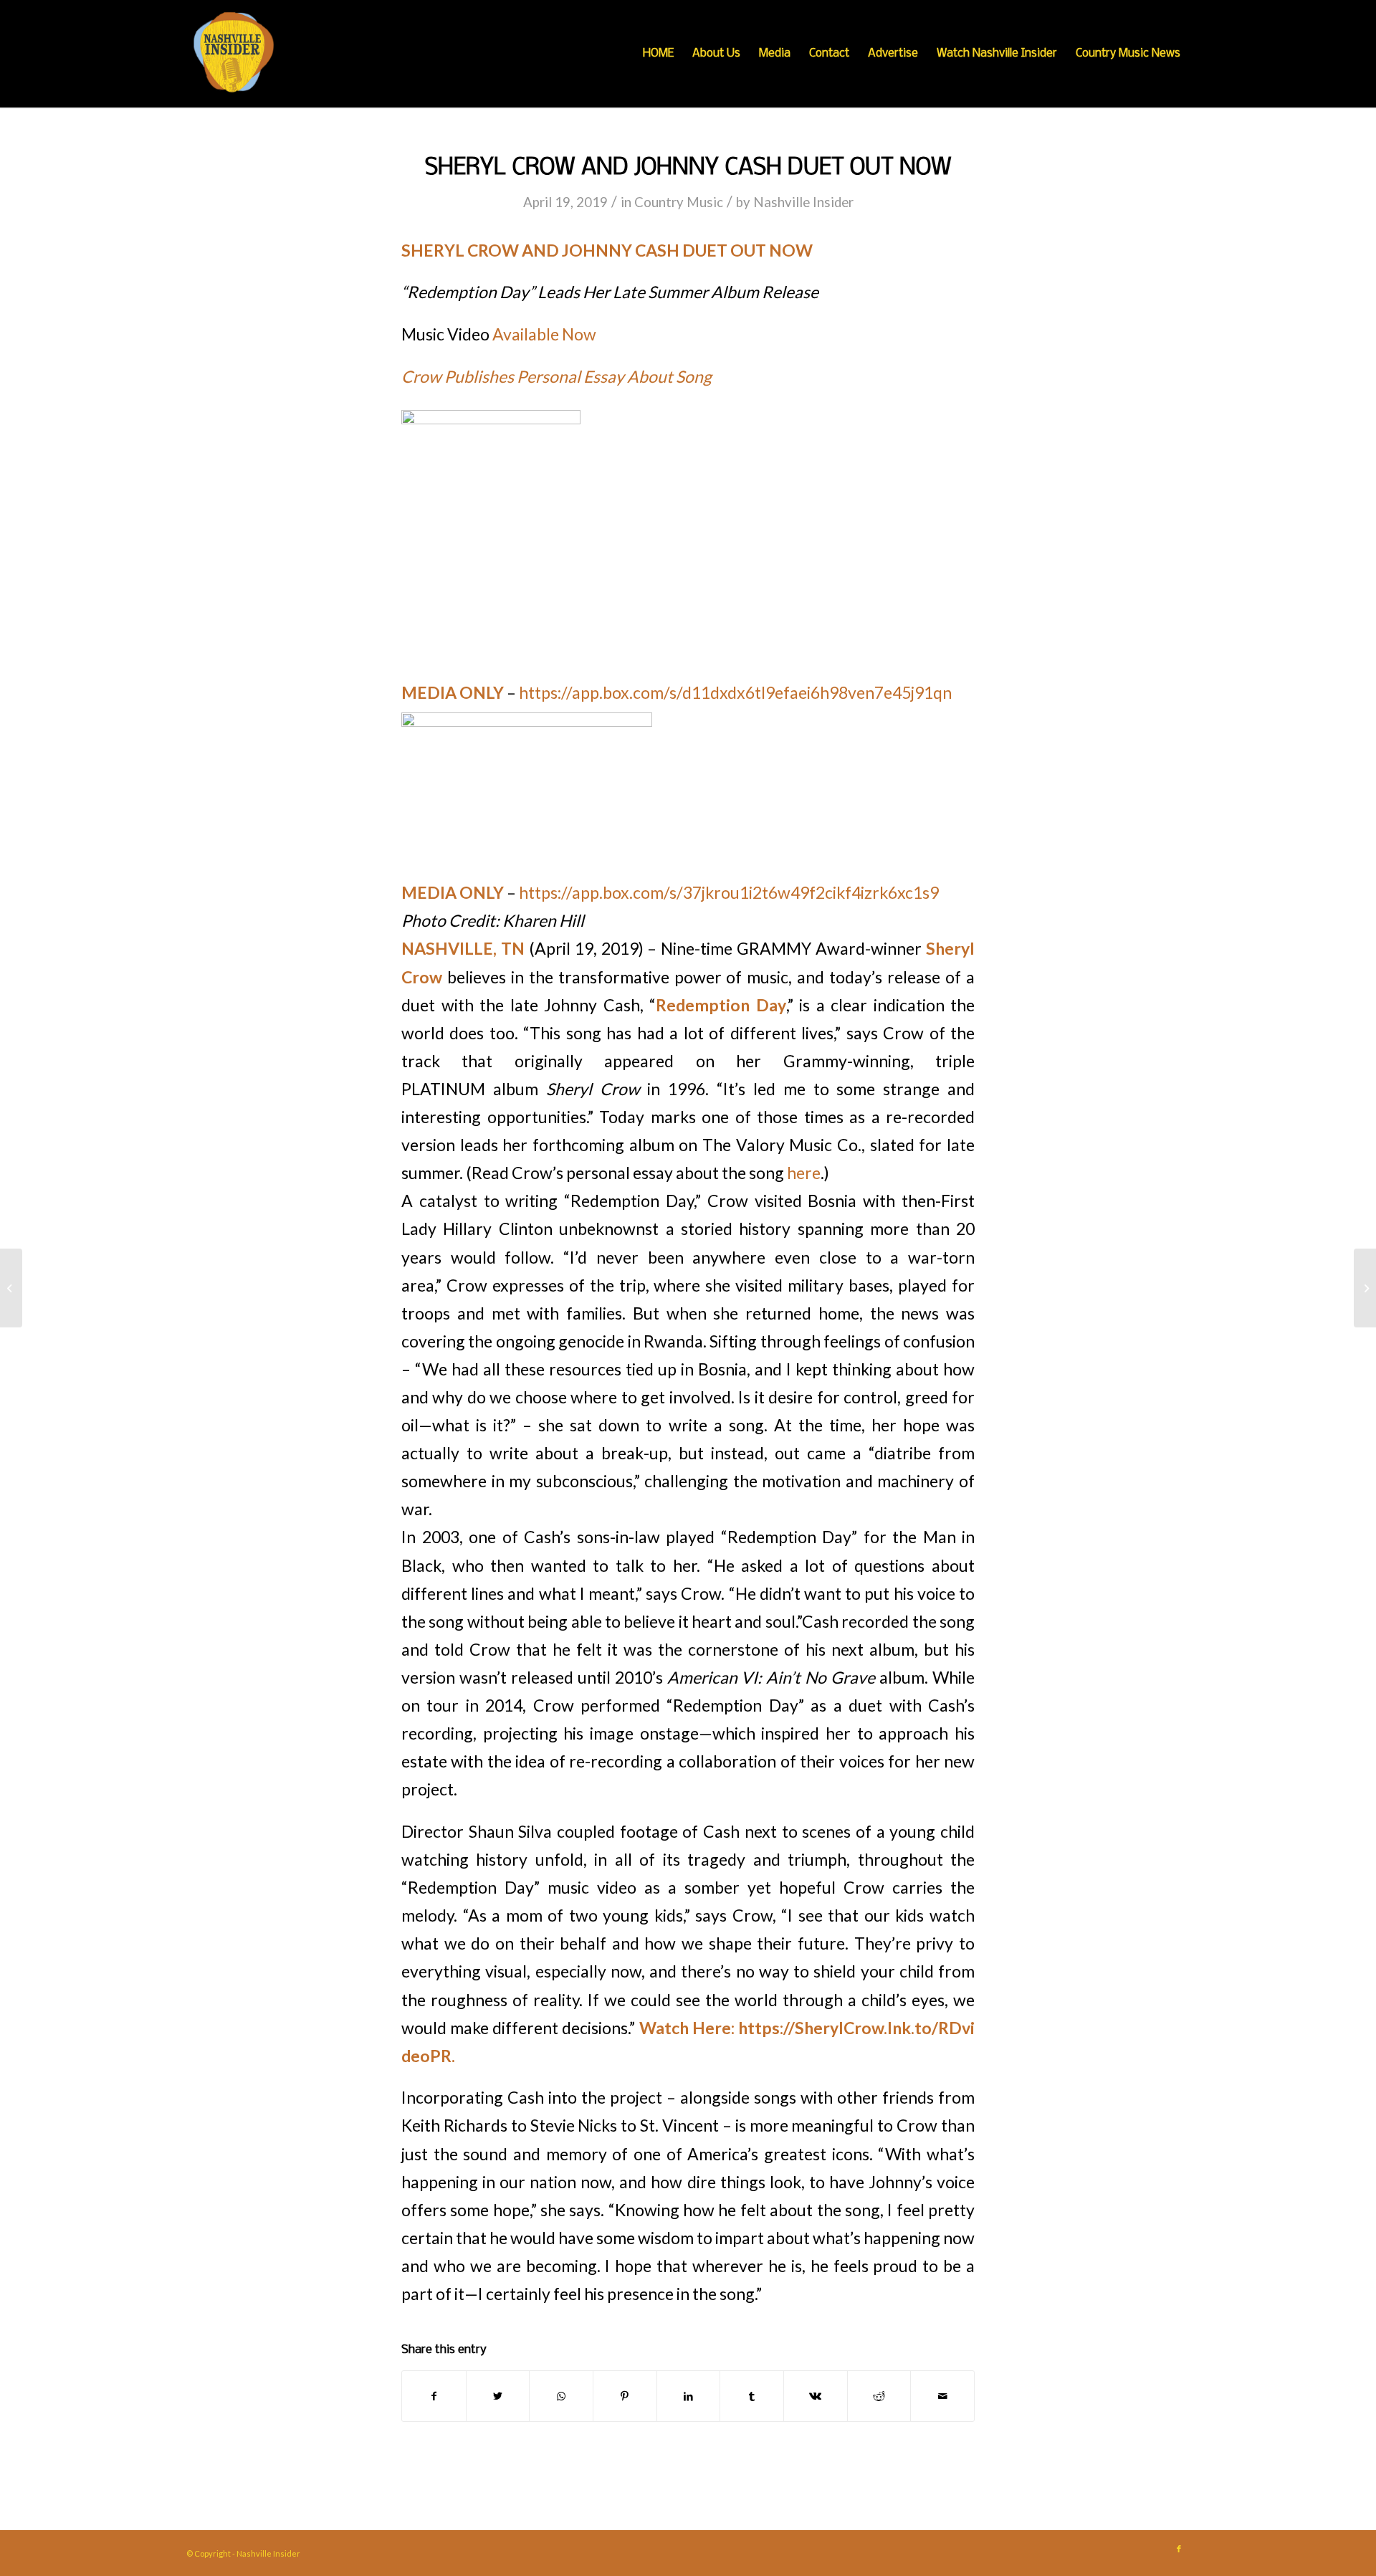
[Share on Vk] (816, 2396)
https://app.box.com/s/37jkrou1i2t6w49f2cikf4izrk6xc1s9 (729, 892)
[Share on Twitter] (498, 2396)
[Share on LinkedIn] (689, 2396)
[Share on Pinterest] (625, 2396)
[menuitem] (658, 54)
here (804, 1173)
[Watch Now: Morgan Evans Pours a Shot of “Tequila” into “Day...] (11, 1288)
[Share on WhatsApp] (561, 2396)
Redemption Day (721, 1005)
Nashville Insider (803, 202)
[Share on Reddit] (879, 2396)
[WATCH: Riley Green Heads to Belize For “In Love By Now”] (1365, 1288)
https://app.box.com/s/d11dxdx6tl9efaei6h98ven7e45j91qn (735, 692)
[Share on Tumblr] (752, 2396)
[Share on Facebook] (434, 2396)
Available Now (544, 334)
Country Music (679, 202)
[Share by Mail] (942, 2396)
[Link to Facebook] (1179, 2549)
